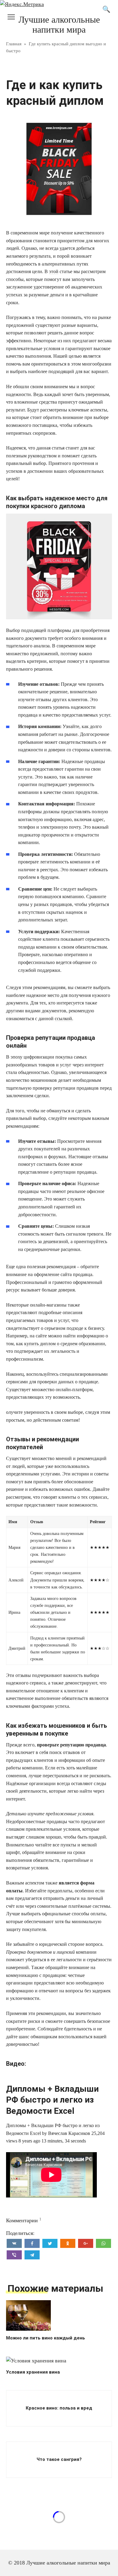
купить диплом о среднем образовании (65, 1344)
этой (54, 271)
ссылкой (63, 1019)
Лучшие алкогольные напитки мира (59, 24)
